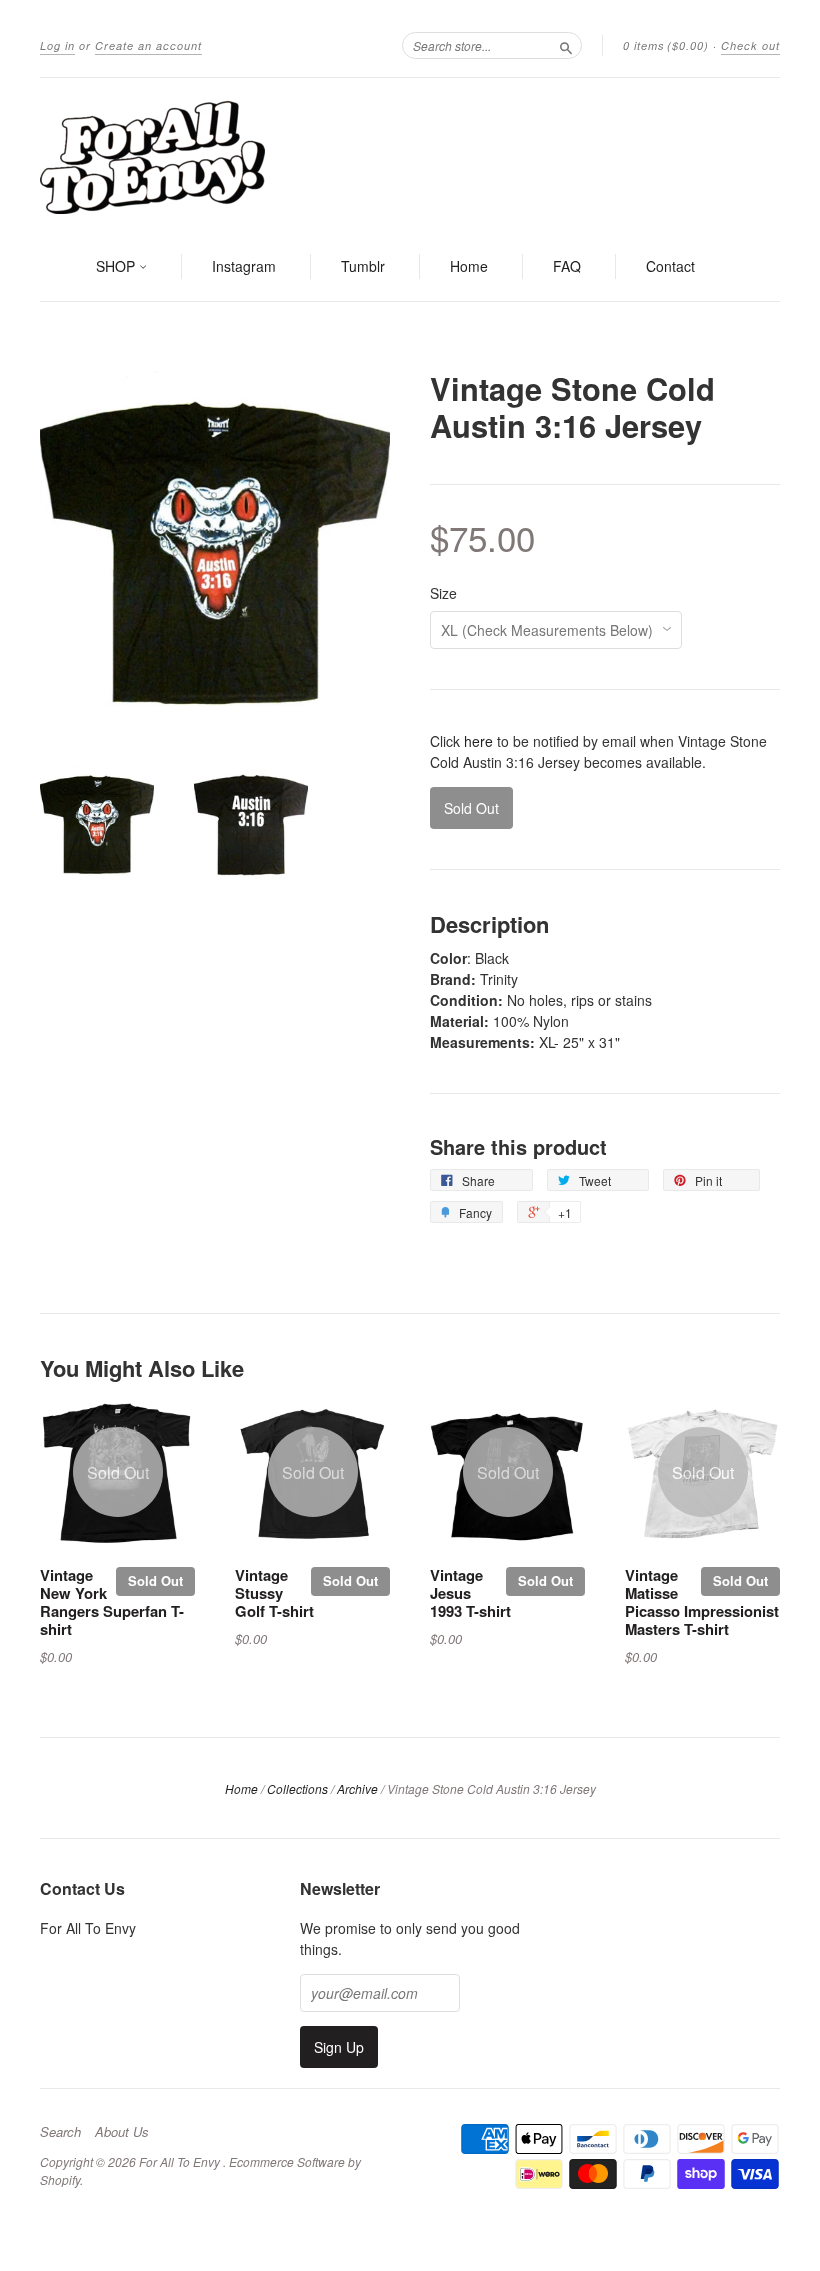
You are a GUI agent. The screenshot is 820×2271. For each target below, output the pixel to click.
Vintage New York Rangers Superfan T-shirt (112, 1601)
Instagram (244, 266)
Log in (57, 45)
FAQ (567, 266)
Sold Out (155, 1580)
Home (469, 266)
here (478, 741)
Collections (297, 1788)
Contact (670, 266)
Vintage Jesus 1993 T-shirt (470, 1593)
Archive (357, 1788)
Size (443, 593)
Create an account (148, 45)
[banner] (410, 156)
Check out (750, 45)
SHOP (117, 266)
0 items (666, 45)
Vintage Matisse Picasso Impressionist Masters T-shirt (702, 1601)
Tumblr (363, 266)
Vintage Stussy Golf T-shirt (274, 1593)
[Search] (566, 45)
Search (60, 2132)
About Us (122, 2132)
